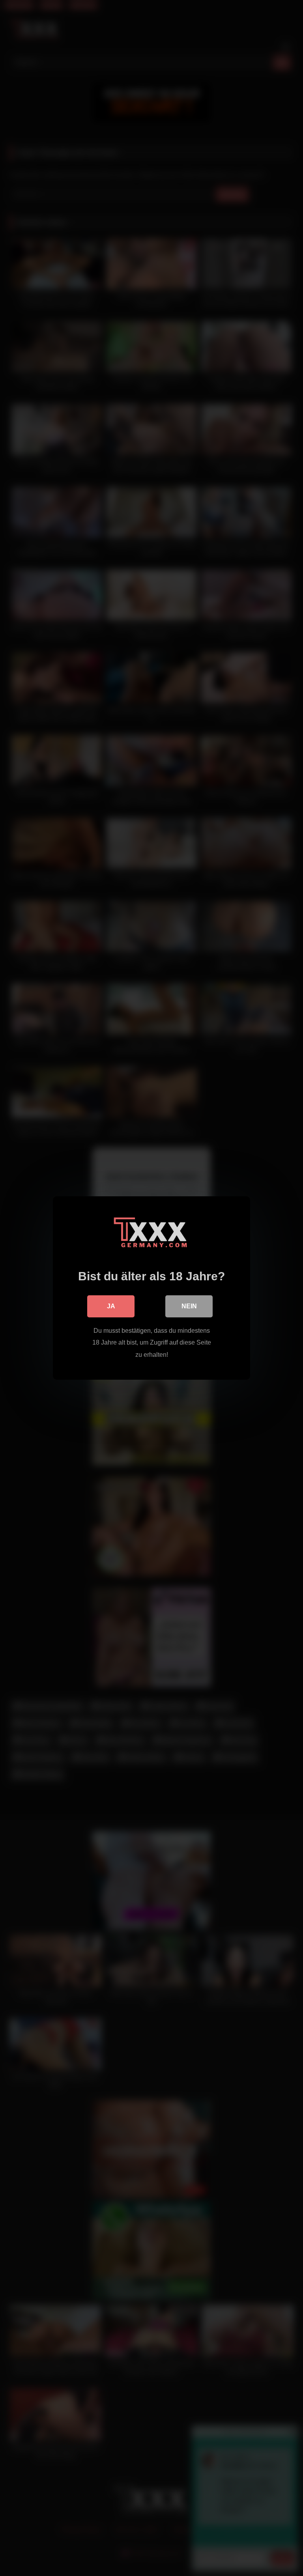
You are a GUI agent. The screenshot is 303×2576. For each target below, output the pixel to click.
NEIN (189, 1306)
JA (111, 1306)
